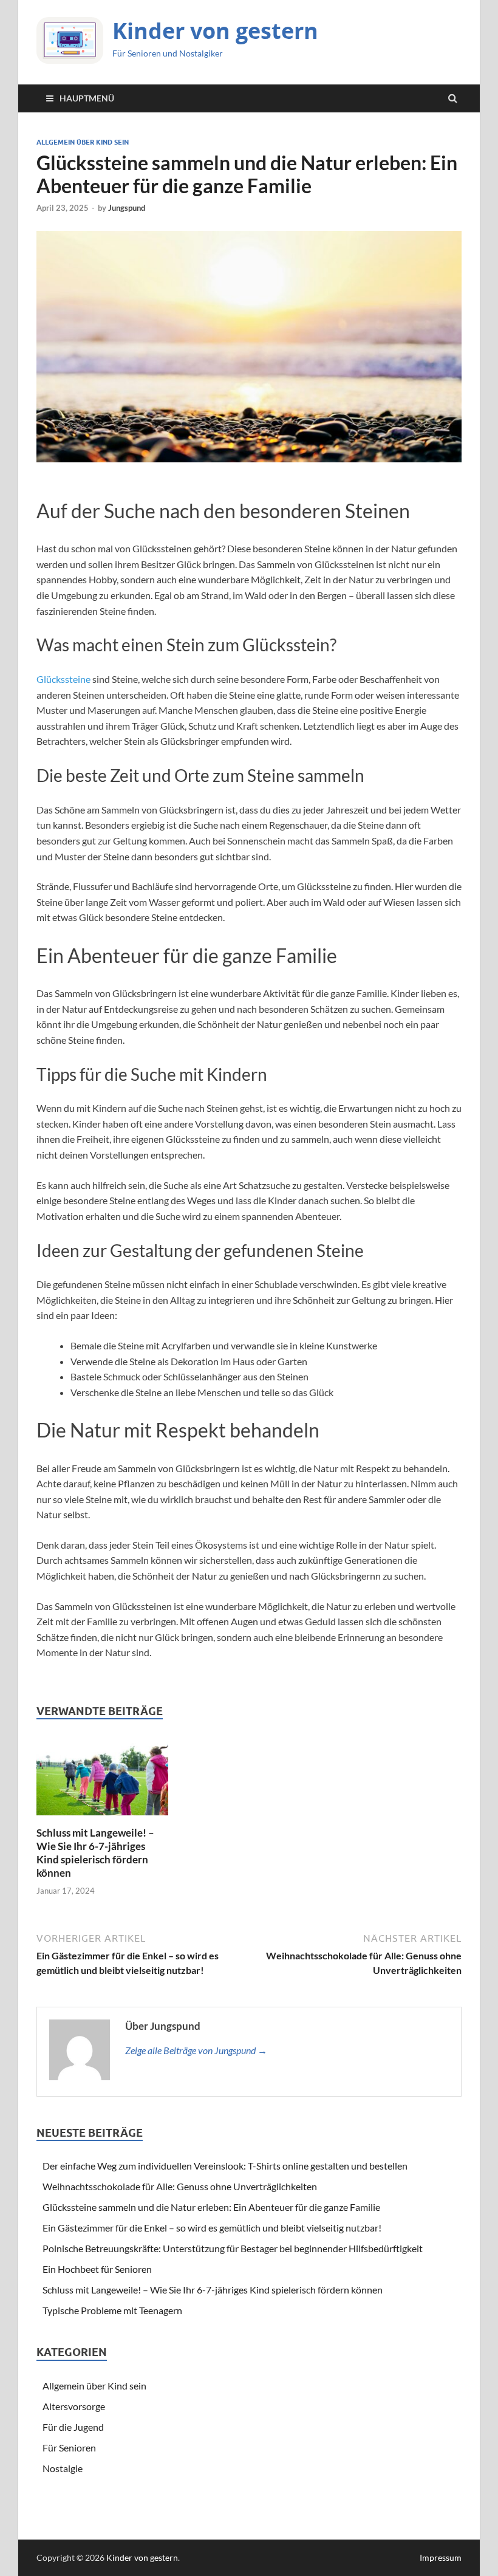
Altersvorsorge (74, 2406)
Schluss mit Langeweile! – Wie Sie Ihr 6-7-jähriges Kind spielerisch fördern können (95, 1853)
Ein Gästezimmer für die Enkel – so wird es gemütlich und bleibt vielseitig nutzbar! (212, 2228)
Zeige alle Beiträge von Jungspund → (196, 2050)
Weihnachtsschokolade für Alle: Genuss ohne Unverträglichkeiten (180, 2186)
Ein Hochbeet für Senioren (97, 2269)
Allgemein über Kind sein (83, 142)
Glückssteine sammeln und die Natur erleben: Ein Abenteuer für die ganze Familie (211, 2207)
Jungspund (127, 208)
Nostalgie (63, 2468)
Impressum (441, 2557)
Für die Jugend (73, 2427)
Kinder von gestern (215, 31)
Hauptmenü (87, 98)
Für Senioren (69, 2448)
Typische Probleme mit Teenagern (112, 2310)
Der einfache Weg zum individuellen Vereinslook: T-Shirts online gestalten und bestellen (225, 2166)
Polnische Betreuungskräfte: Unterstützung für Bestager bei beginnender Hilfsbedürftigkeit (233, 2248)
